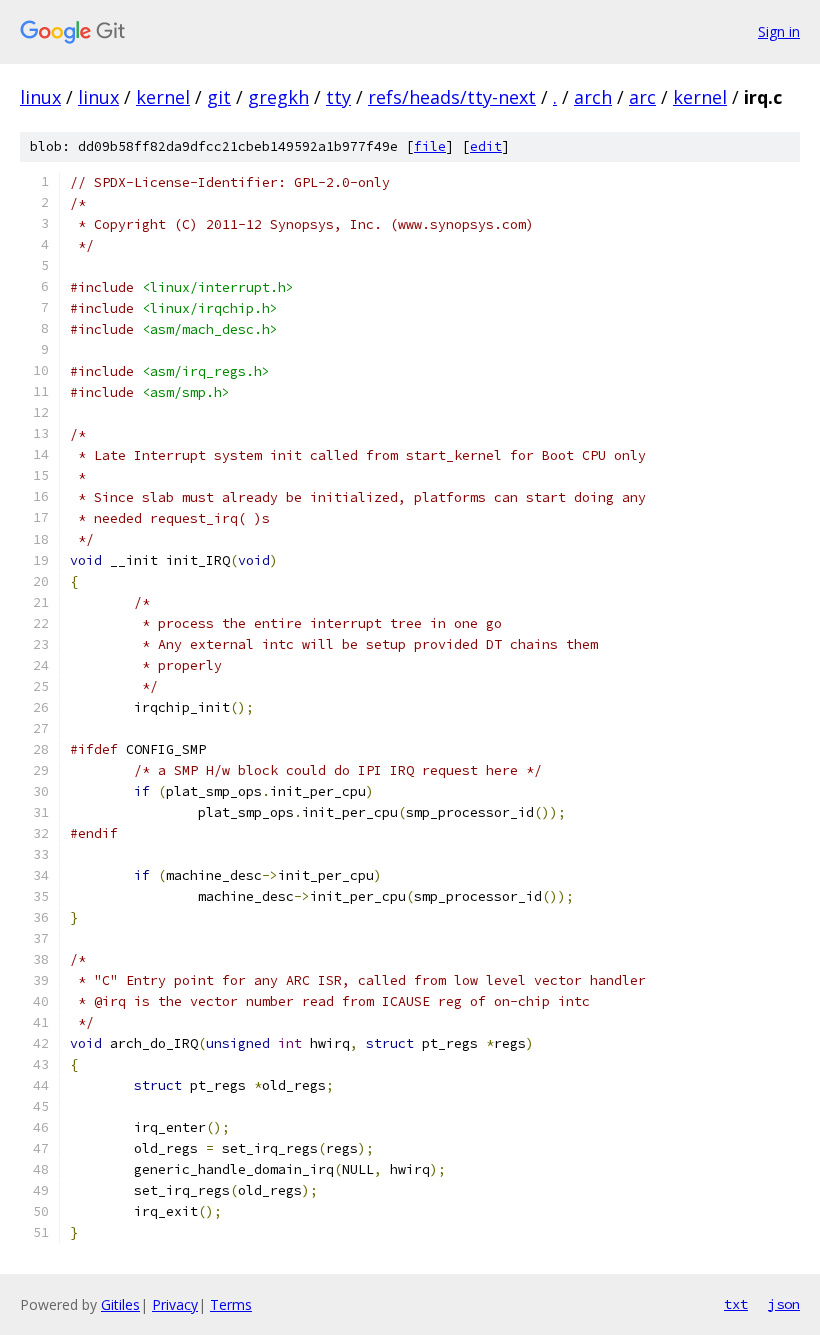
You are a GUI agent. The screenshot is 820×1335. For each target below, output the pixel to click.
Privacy (175, 1304)
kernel (163, 97)
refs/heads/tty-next (452, 97)
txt (736, 1304)
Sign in (779, 31)
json (784, 1304)
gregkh (278, 97)
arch (593, 97)
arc (642, 97)
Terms (231, 1304)
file (430, 146)
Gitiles (120, 1304)
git (219, 97)
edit (486, 146)
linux (40, 97)
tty (338, 97)
